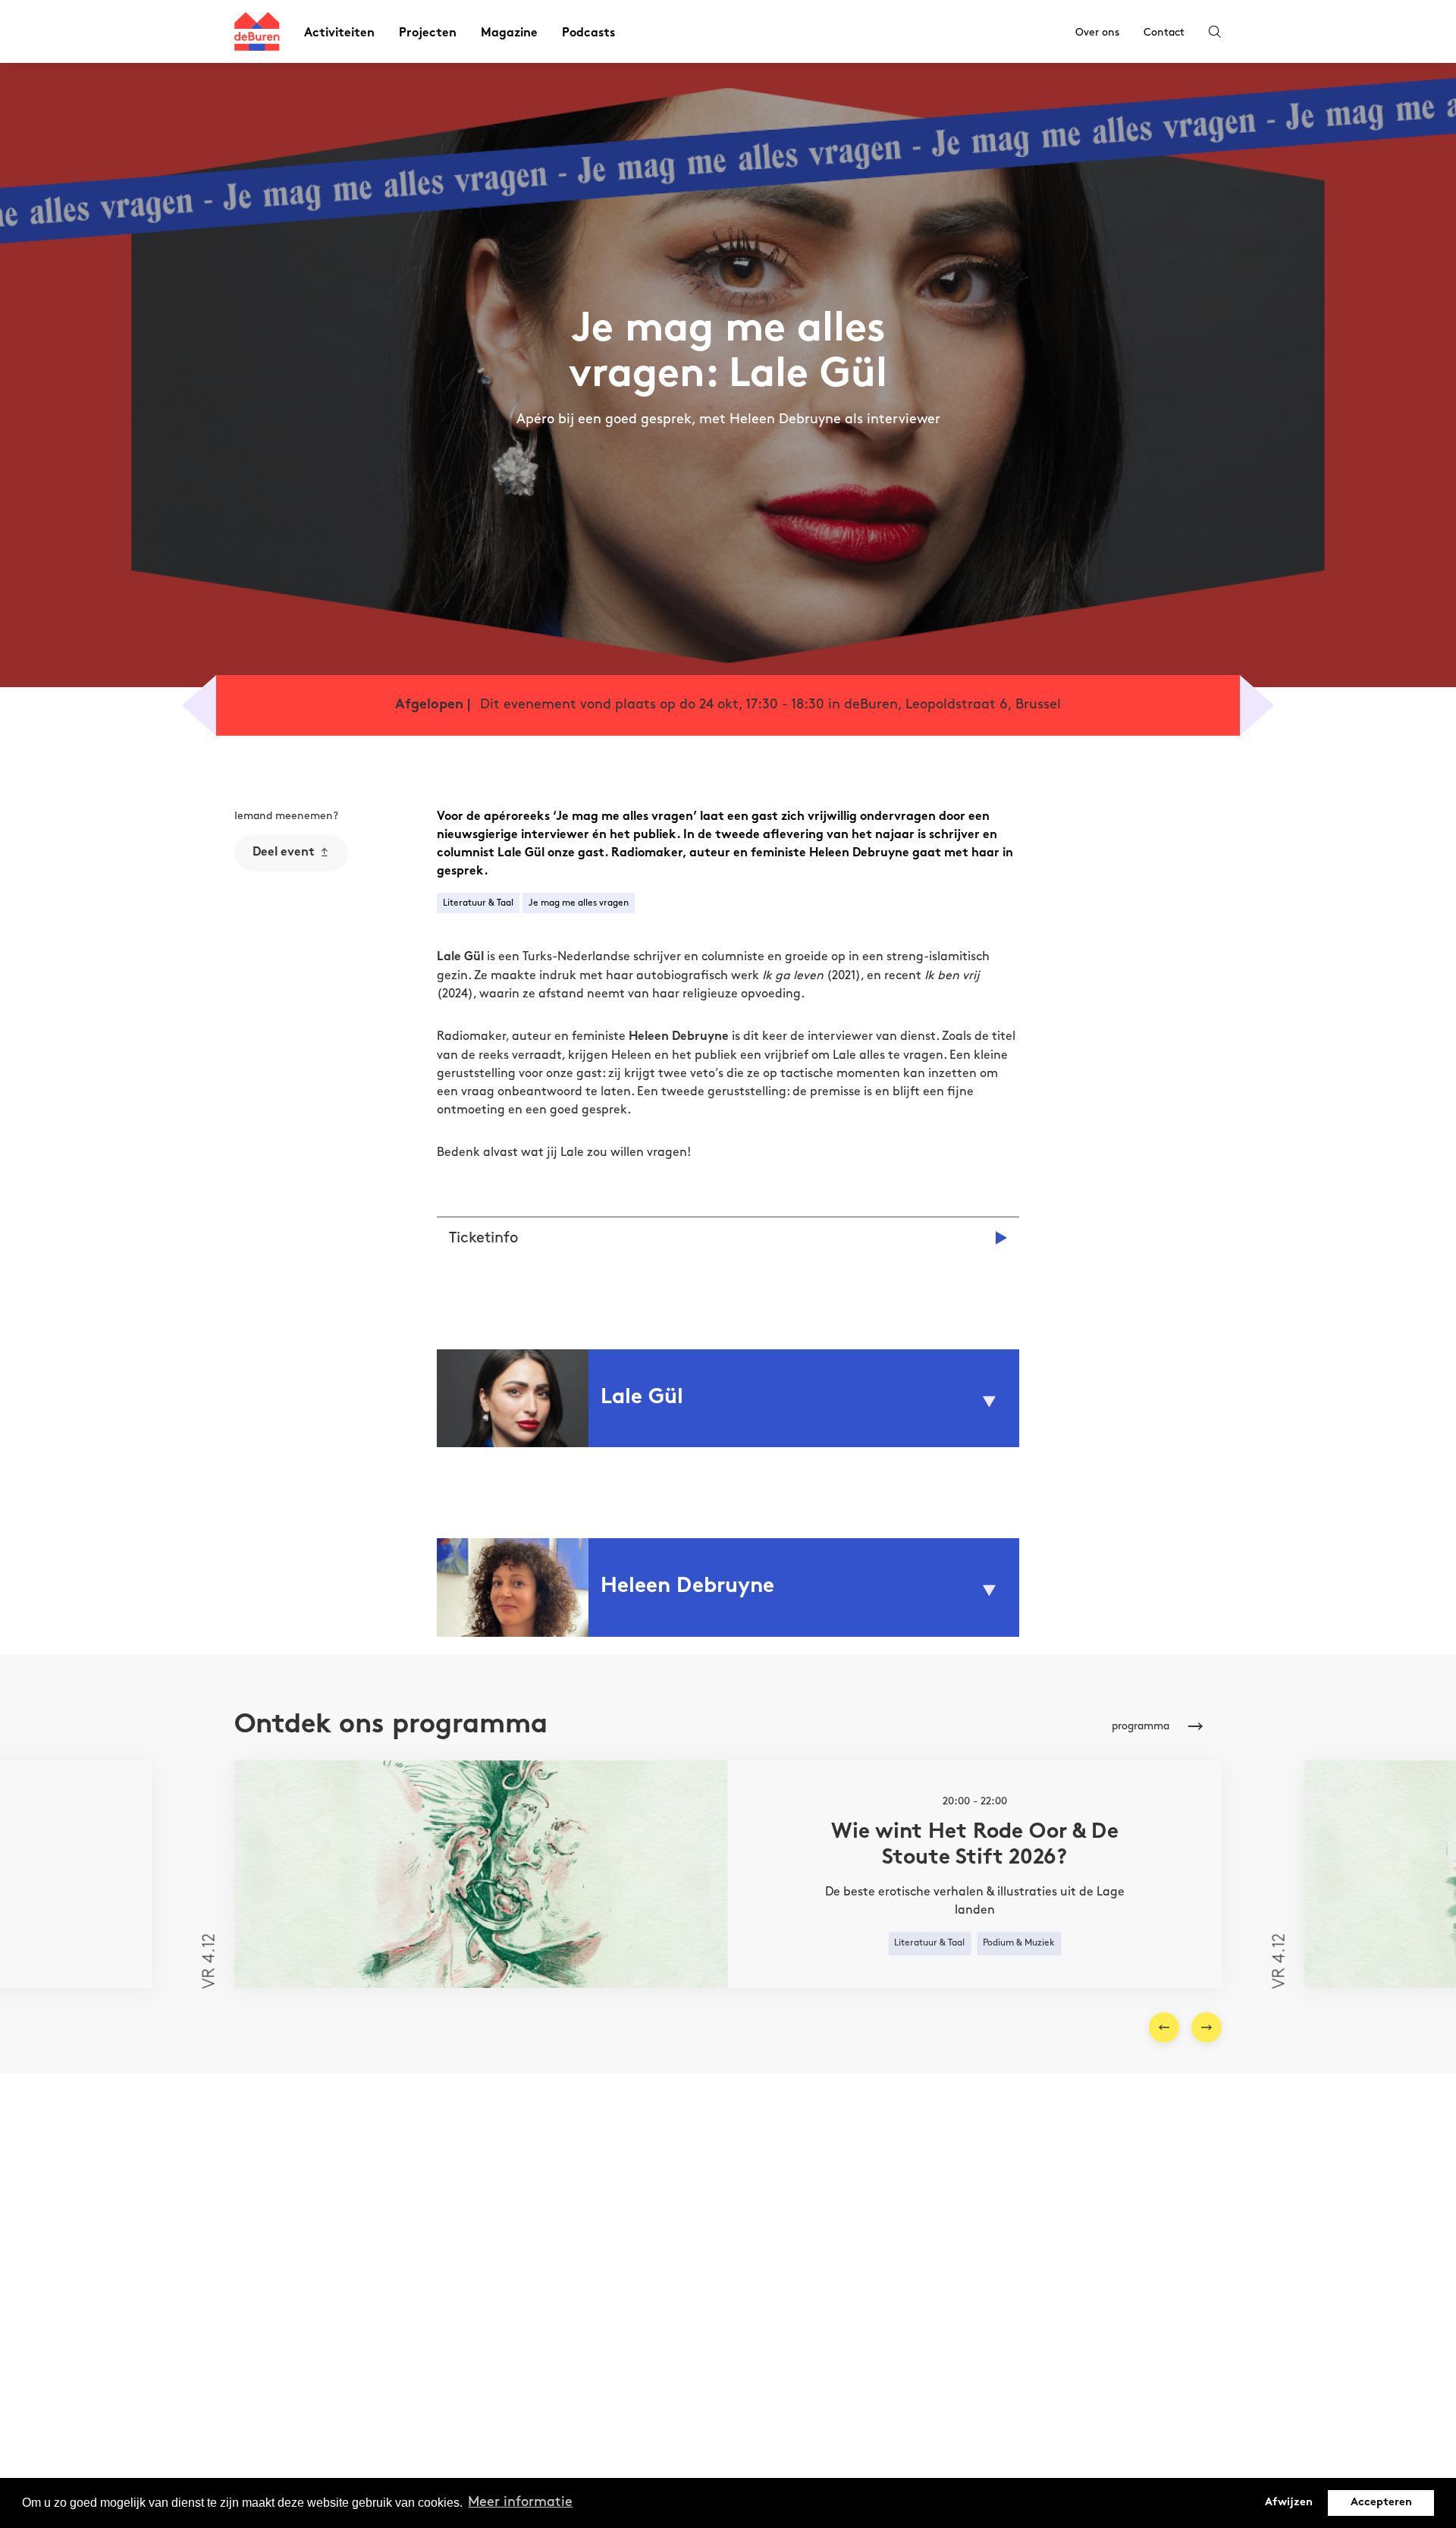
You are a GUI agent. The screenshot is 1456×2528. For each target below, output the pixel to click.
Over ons (1097, 32)
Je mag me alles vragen (579, 903)
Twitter (270, 961)
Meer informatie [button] (520, 2502)
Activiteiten (339, 34)
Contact (1164, 32)
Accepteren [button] (1381, 2503)
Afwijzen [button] (1289, 2503)
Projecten (428, 34)
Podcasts (588, 34)
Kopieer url (279, 987)
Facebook (276, 933)
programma (1141, 1726)
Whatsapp (278, 906)
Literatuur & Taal (478, 903)
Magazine (509, 34)
